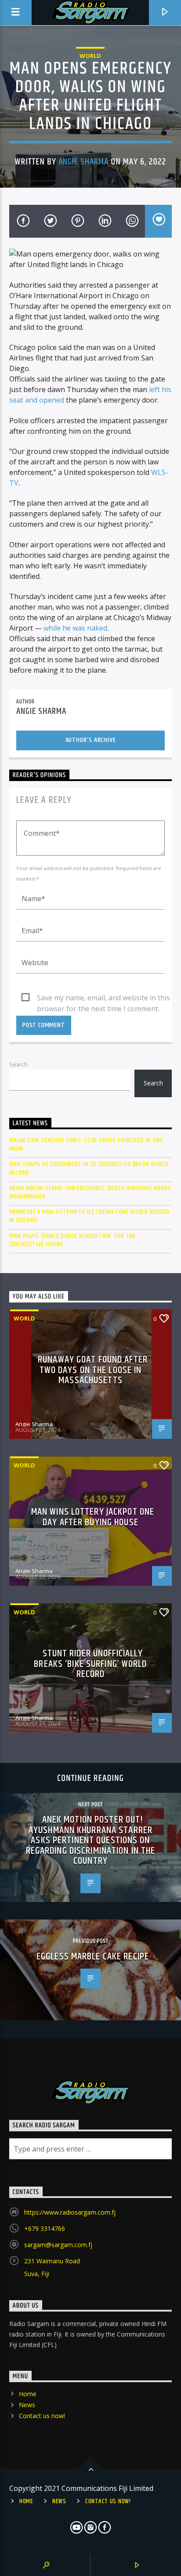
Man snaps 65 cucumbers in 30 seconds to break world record (89, 1168)
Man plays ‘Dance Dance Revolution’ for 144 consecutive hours (72, 1240)
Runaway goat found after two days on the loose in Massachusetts (93, 1370)
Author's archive (91, 740)
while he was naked (75, 628)
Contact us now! (42, 2416)
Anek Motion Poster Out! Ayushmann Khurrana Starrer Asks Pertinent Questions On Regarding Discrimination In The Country (91, 1840)
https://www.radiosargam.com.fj (70, 2212)
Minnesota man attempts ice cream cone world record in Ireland (89, 1216)
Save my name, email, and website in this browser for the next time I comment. (103, 998)
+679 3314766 (45, 2228)
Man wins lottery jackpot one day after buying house (93, 1517)
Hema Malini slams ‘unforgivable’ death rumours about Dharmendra (90, 1192)
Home (28, 2394)
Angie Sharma (83, 162)
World (90, 56)
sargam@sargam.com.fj (58, 2245)
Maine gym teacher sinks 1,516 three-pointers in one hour (86, 1145)
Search (18, 1064)
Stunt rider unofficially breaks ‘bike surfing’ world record (90, 1664)
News (27, 2405)
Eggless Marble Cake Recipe (93, 1957)
